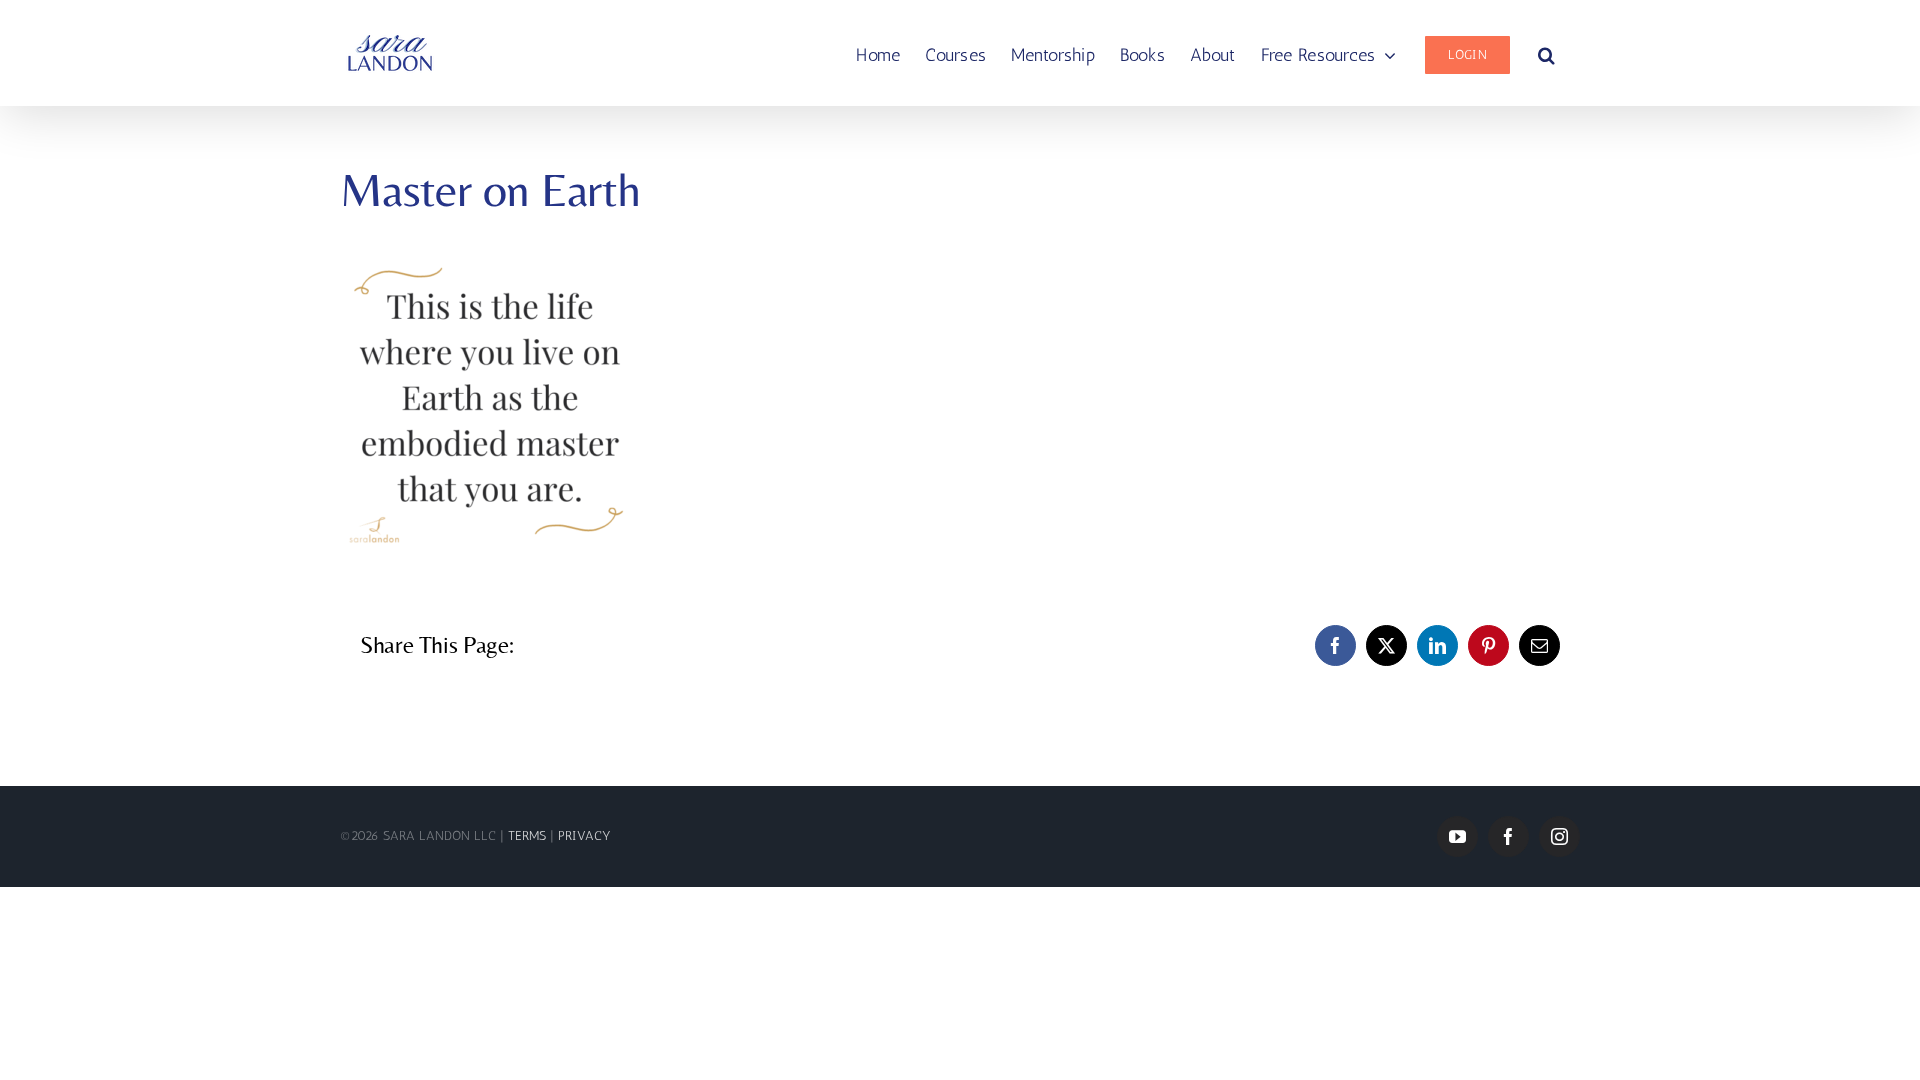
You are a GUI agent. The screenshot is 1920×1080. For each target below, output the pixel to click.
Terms (529, 835)
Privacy (584, 835)
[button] (1546, 53)
